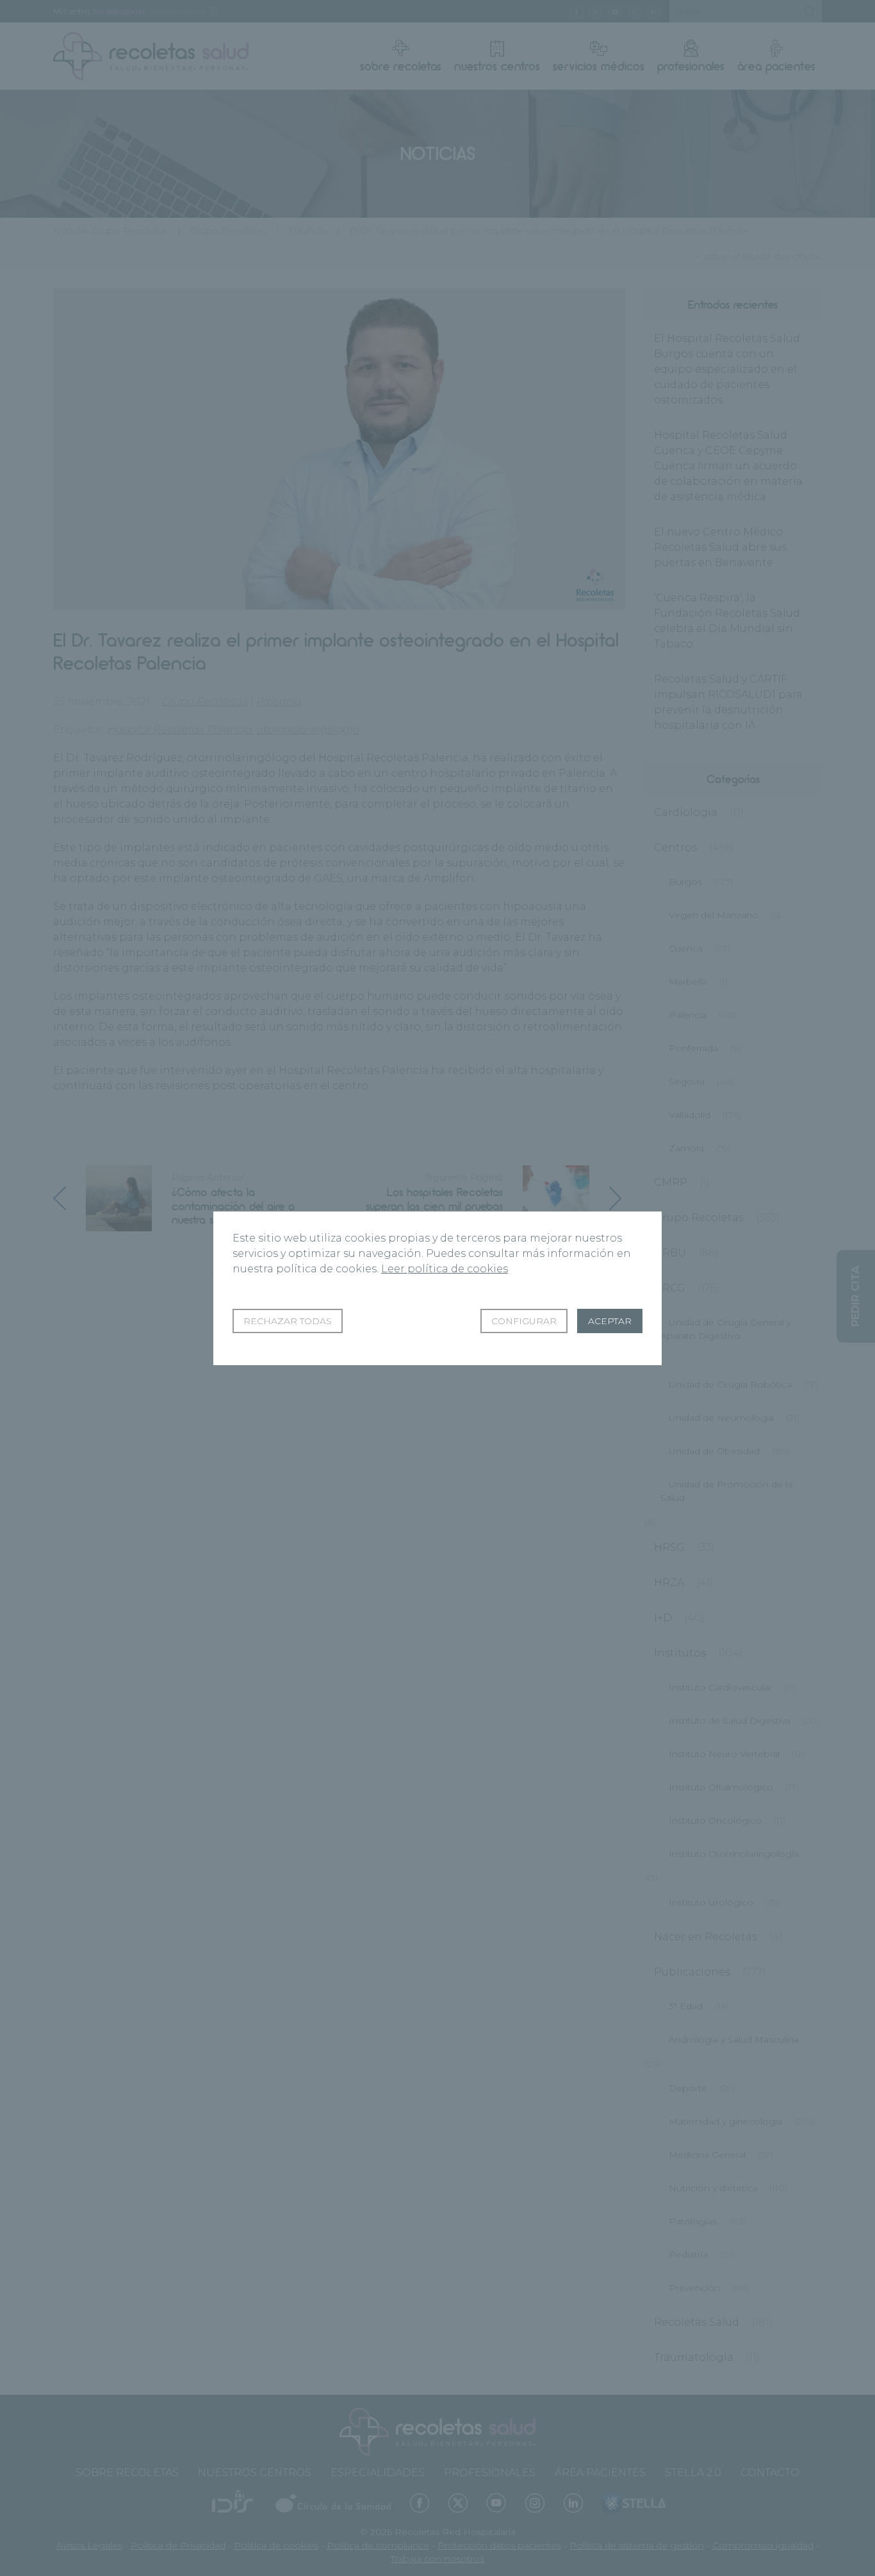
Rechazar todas (288, 1321)
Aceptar (610, 1321)
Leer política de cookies (445, 1269)
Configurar (524, 1321)
